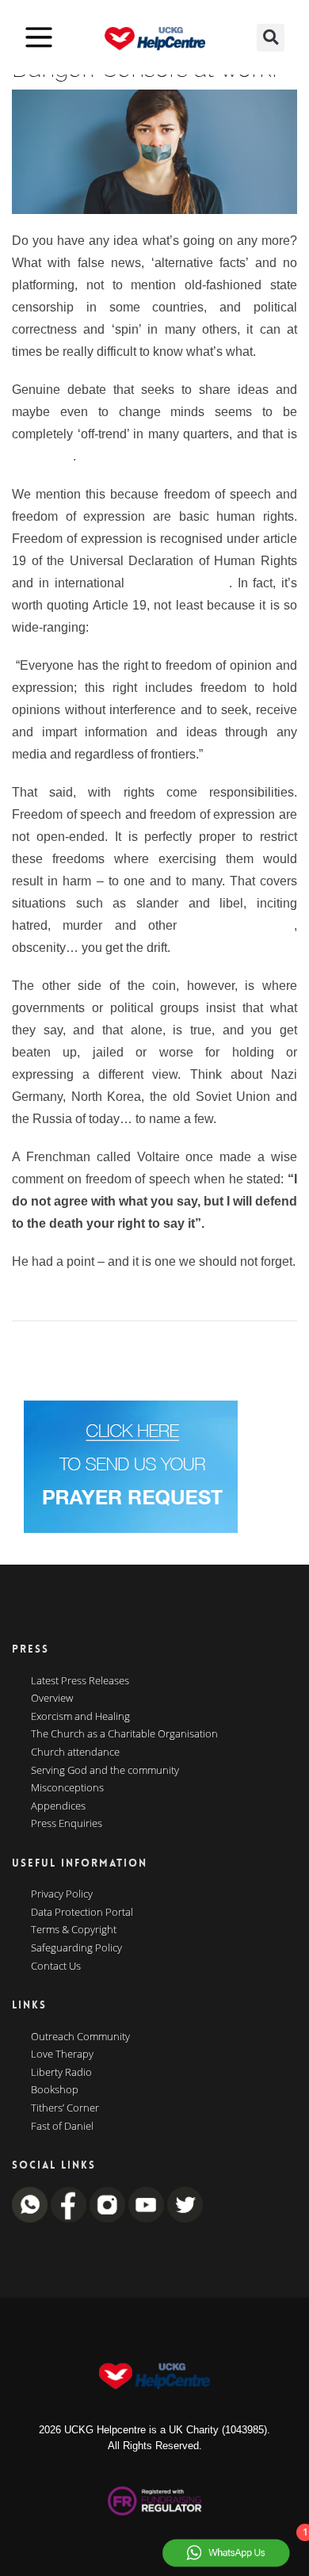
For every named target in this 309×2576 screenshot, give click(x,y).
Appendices (58, 1806)
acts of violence (241, 925)
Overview (52, 1699)
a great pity (42, 456)
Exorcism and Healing (80, 1717)
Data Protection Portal (82, 1913)
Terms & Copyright (74, 1930)
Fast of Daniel (62, 2127)
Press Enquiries (67, 1824)
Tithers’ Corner (65, 2108)
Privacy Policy (62, 1894)
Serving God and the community (105, 1771)
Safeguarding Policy (76, 1948)
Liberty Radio (61, 2073)
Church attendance (75, 1752)
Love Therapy (62, 2054)
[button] (271, 38)
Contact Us (56, 1966)
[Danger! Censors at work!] (154, 152)
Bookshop (55, 2090)
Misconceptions (67, 1788)
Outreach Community (80, 2037)
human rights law (179, 583)
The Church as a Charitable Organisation (124, 1734)
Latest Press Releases (80, 1681)
